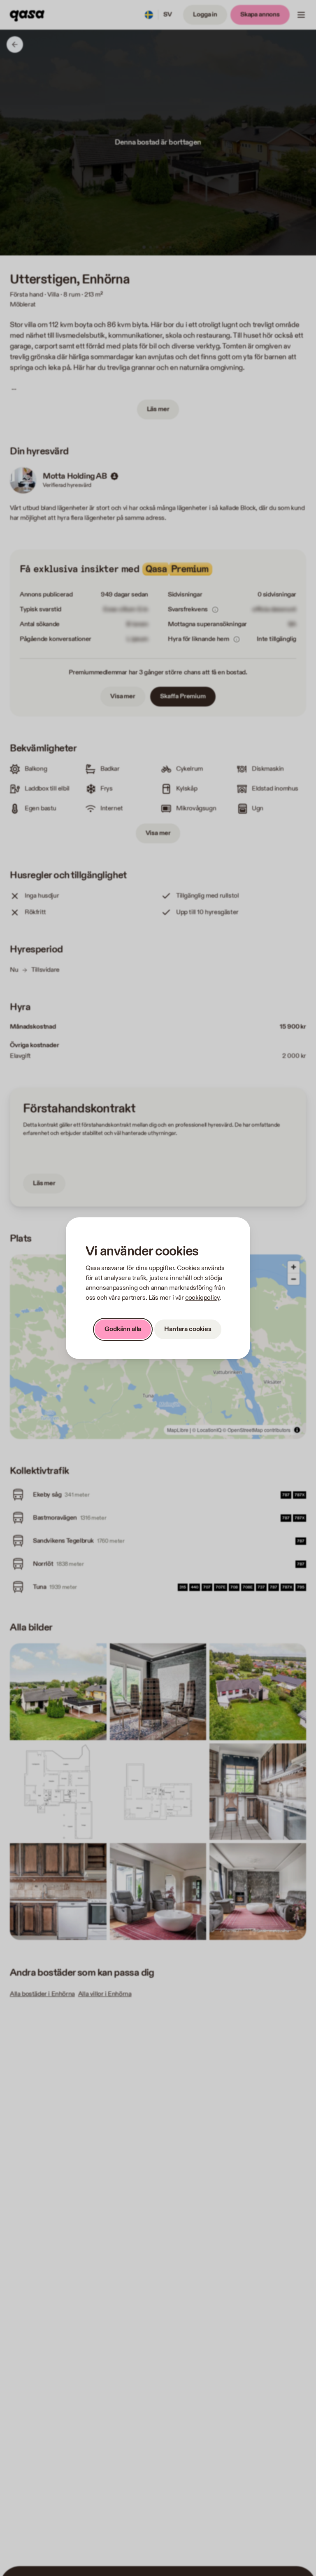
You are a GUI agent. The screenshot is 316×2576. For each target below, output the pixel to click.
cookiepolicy (202, 1298)
